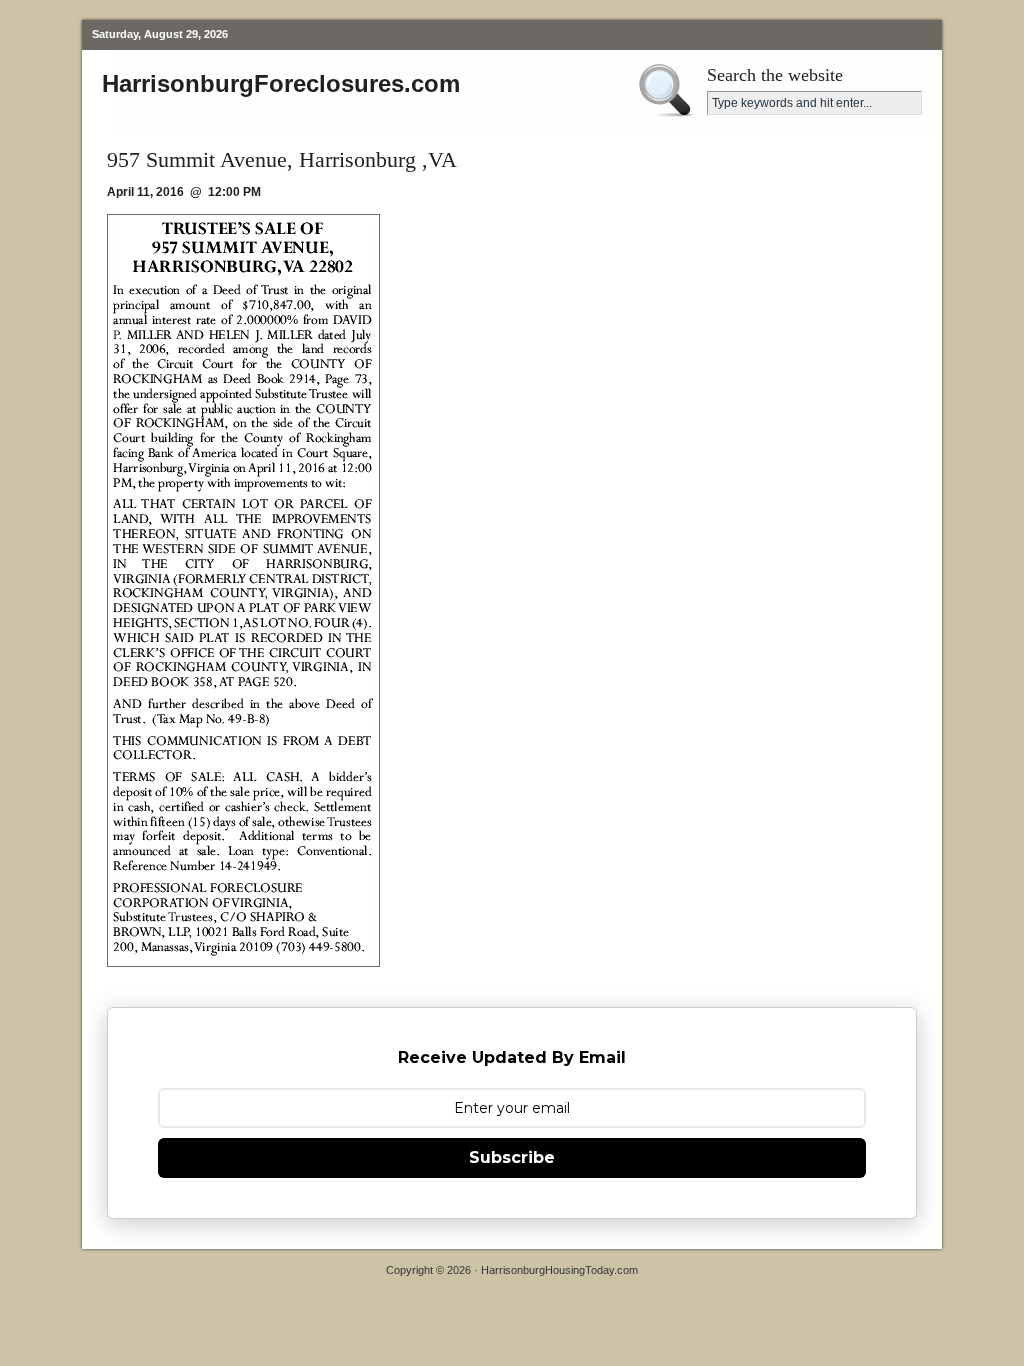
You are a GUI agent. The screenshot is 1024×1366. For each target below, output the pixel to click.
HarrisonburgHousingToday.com (559, 1270)
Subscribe (512, 1157)
